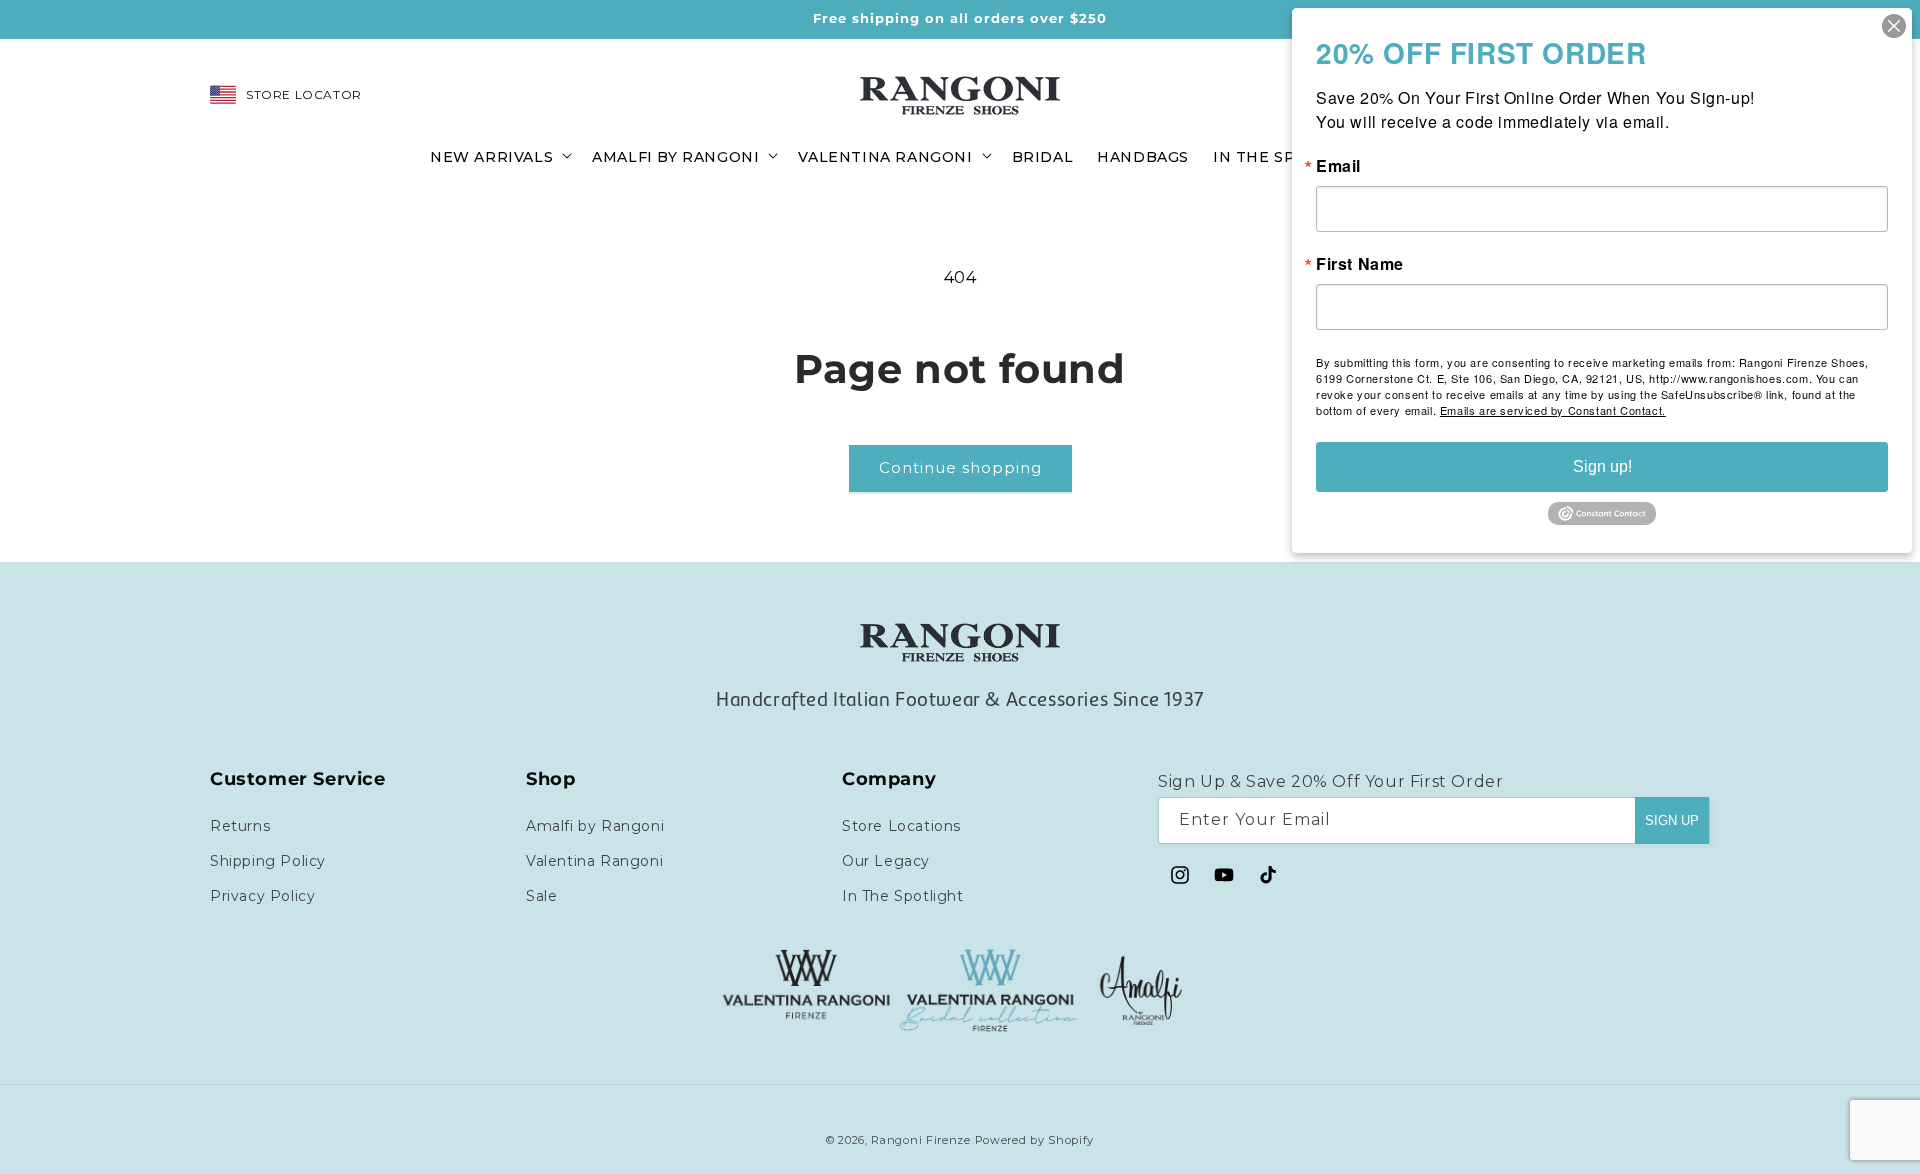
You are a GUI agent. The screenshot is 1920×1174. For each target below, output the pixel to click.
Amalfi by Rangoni (595, 825)
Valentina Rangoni (594, 860)
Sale (541, 895)
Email (1338, 166)
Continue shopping (960, 467)
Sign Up (1672, 819)
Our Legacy (886, 860)
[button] (499, 155)
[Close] (1894, 26)
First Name (1360, 264)
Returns (240, 825)
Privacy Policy (262, 895)
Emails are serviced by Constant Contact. (1553, 410)
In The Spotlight (903, 895)
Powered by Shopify (1035, 1140)
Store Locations (901, 825)
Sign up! (1602, 466)
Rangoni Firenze (922, 1140)
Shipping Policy (268, 860)
